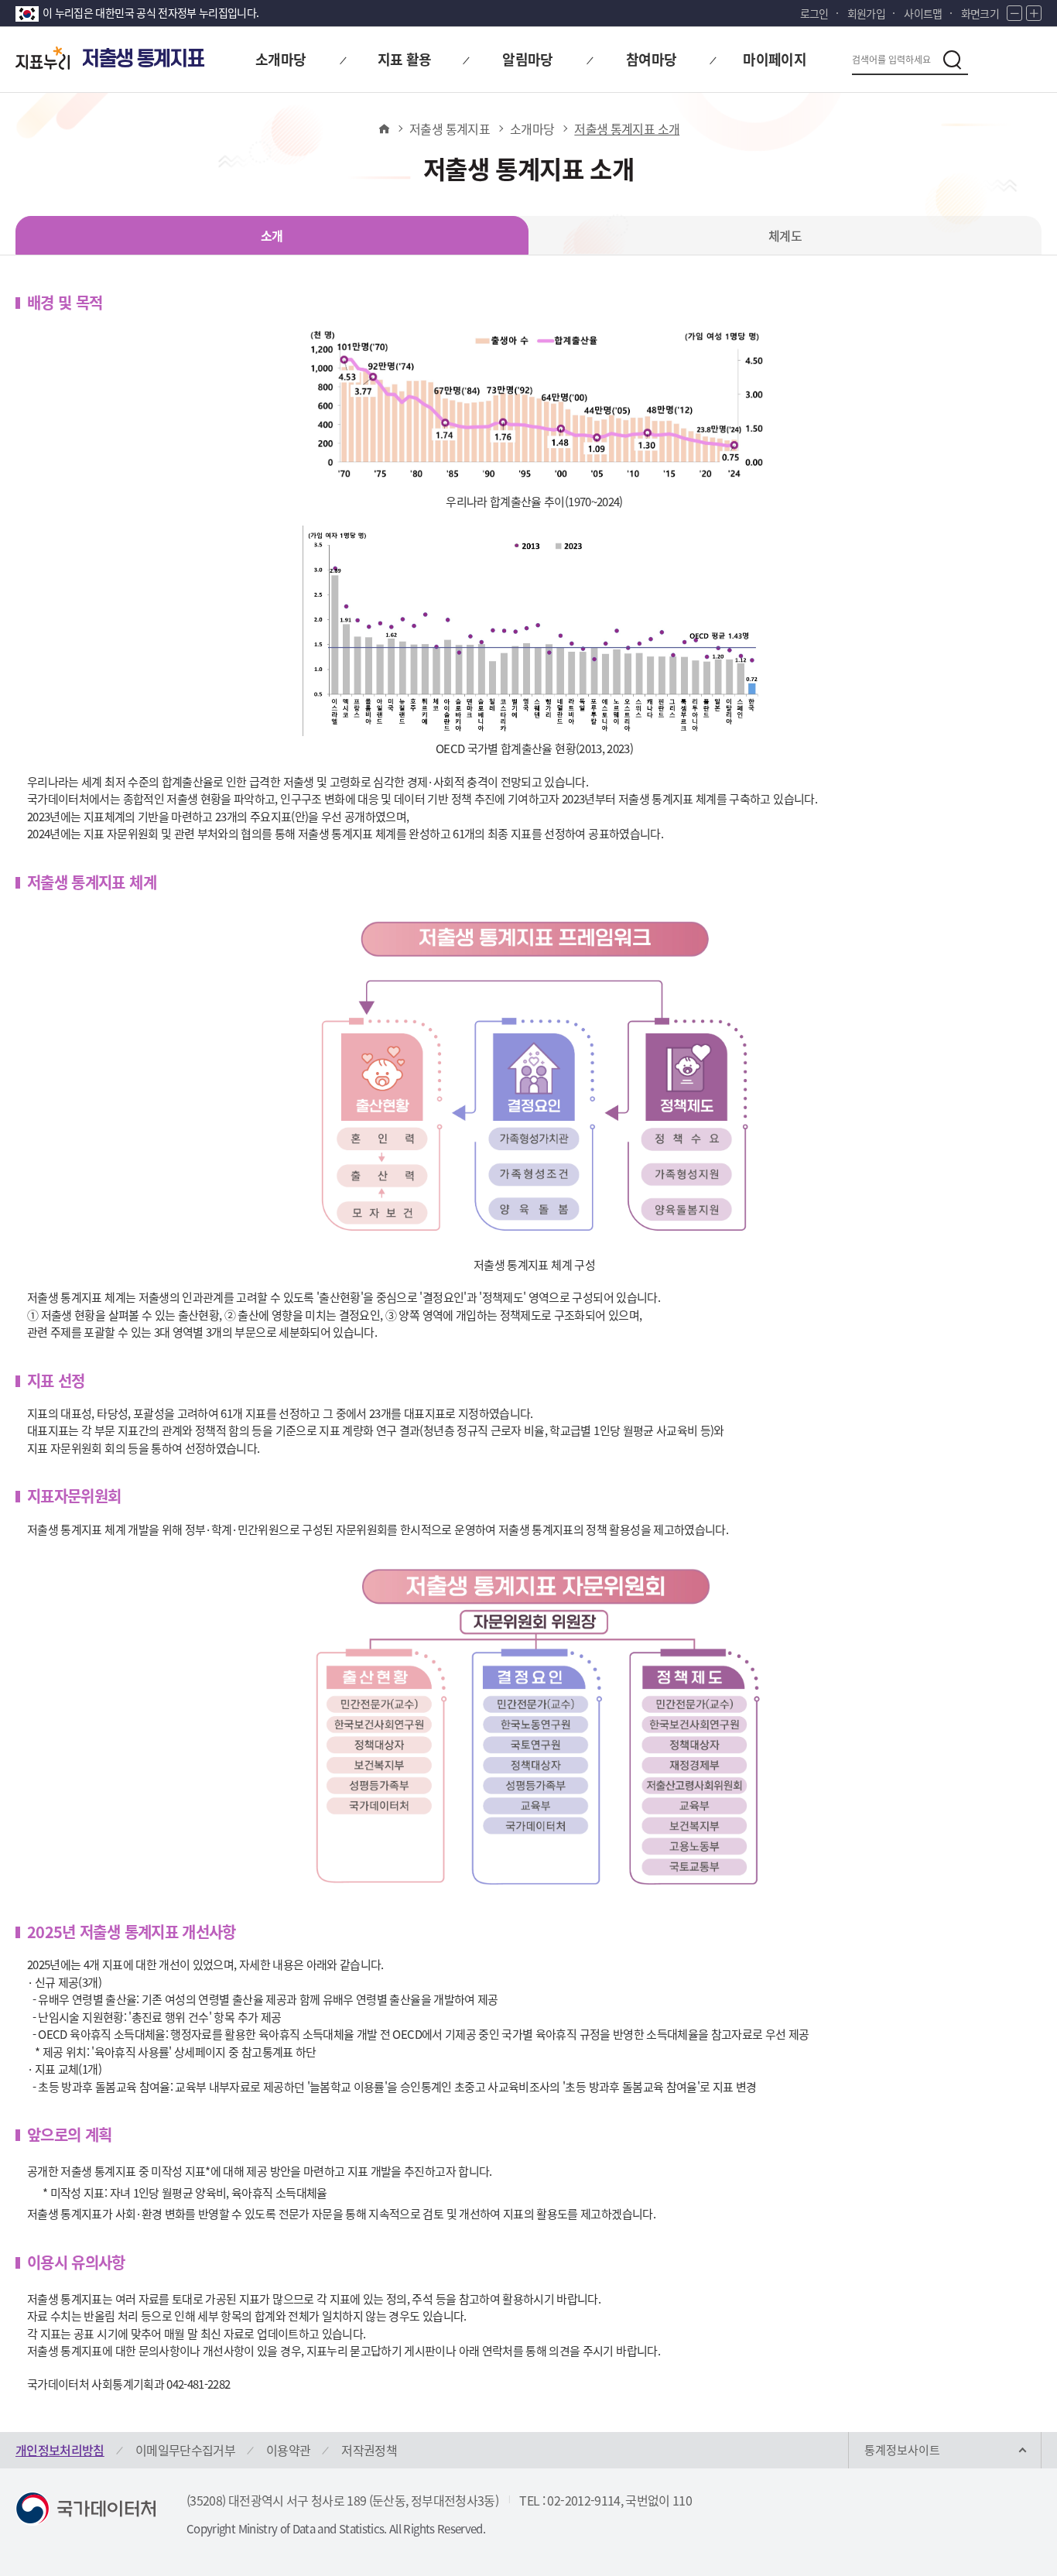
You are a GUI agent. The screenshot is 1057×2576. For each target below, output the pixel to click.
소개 (272, 235)
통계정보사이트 (902, 2450)
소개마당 (532, 128)
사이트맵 (923, 13)
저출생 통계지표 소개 (627, 128)
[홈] (383, 128)
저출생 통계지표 (450, 128)
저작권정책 (369, 2450)
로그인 (814, 13)
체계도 (785, 235)
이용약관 (288, 2450)
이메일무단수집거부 (185, 2450)
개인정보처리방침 (60, 2450)
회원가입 (866, 13)
